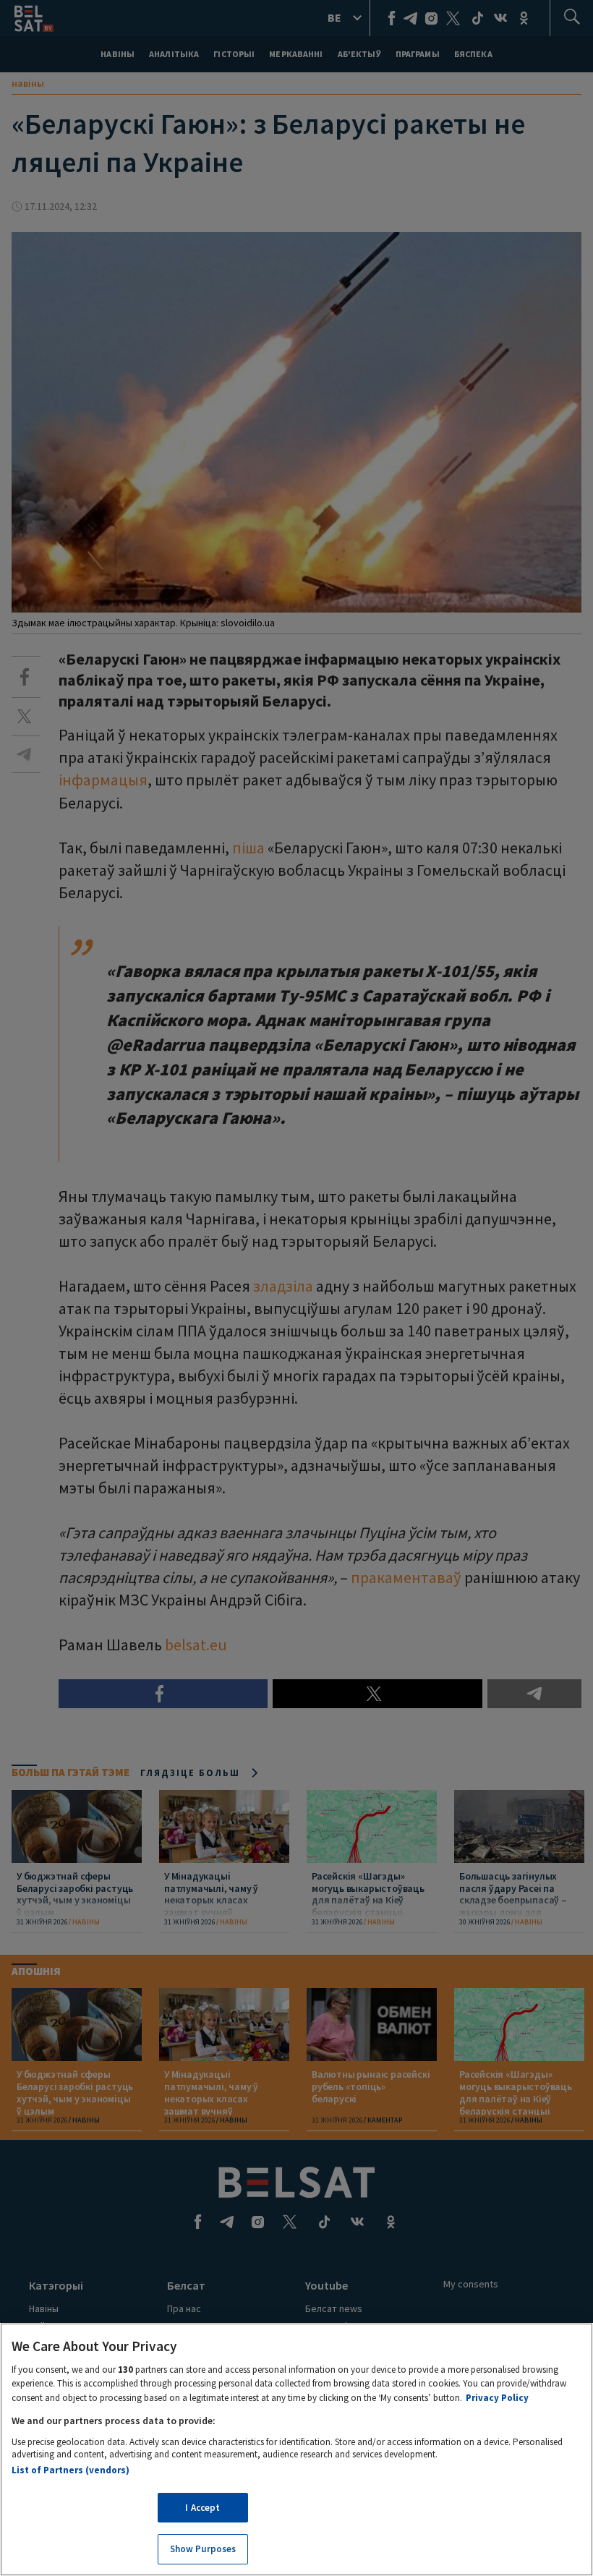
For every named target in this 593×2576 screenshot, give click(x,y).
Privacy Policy (497, 2398)
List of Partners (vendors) (71, 2470)
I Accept (202, 2508)
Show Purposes (203, 2549)
